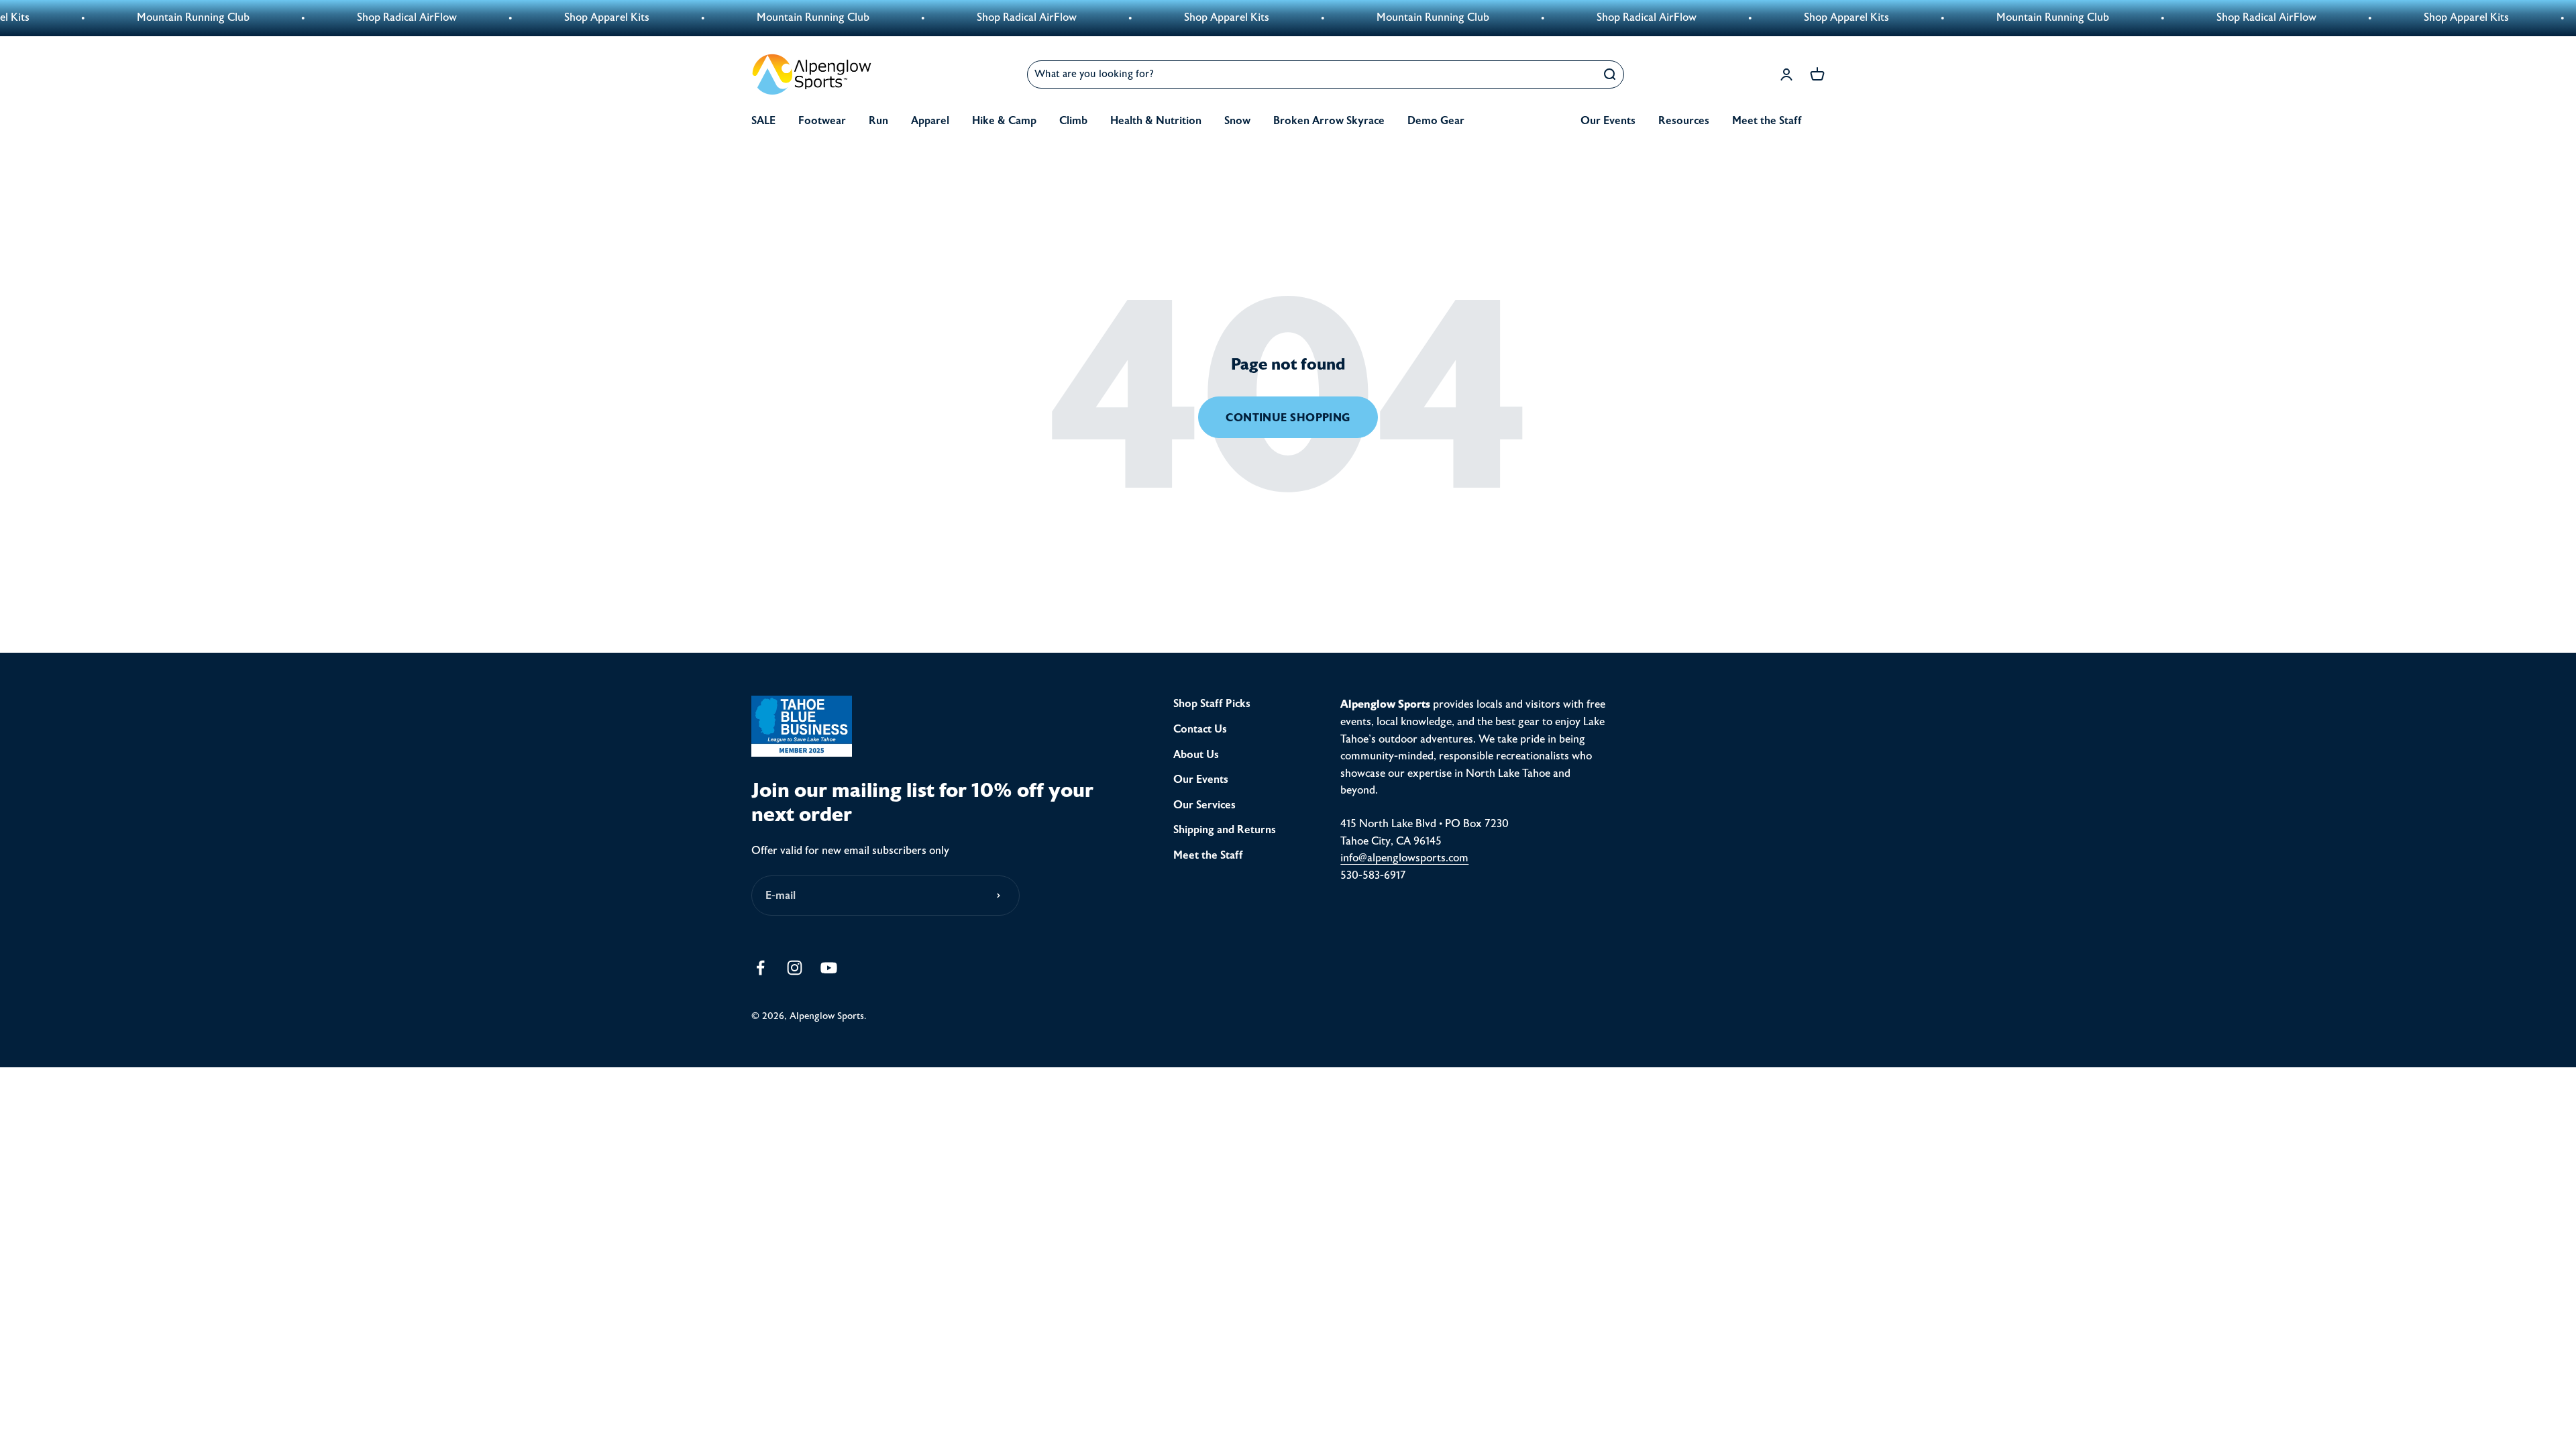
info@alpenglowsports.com (1404, 858)
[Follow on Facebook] (760, 968)
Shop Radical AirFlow (269, 17)
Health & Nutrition (1156, 121)
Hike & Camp (1004, 121)
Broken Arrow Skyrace (1329, 121)
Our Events (1608, 121)
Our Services (1204, 805)
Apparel (930, 121)
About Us (1196, 755)
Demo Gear (1436, 121)
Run (878, 121)
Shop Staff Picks (1212, 704)
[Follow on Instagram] (795, 968)
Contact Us (1200, 729)
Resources (1684, 121)
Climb (1073, 121)
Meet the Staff (1767, 121)
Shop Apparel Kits (469, 17)
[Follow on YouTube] (829, 968)
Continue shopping (1288, 418)
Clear (1577, 74)
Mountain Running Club (675, 17)
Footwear (822, 121)
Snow (1237, 121)
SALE (763, 121)
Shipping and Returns (1225, 830)
